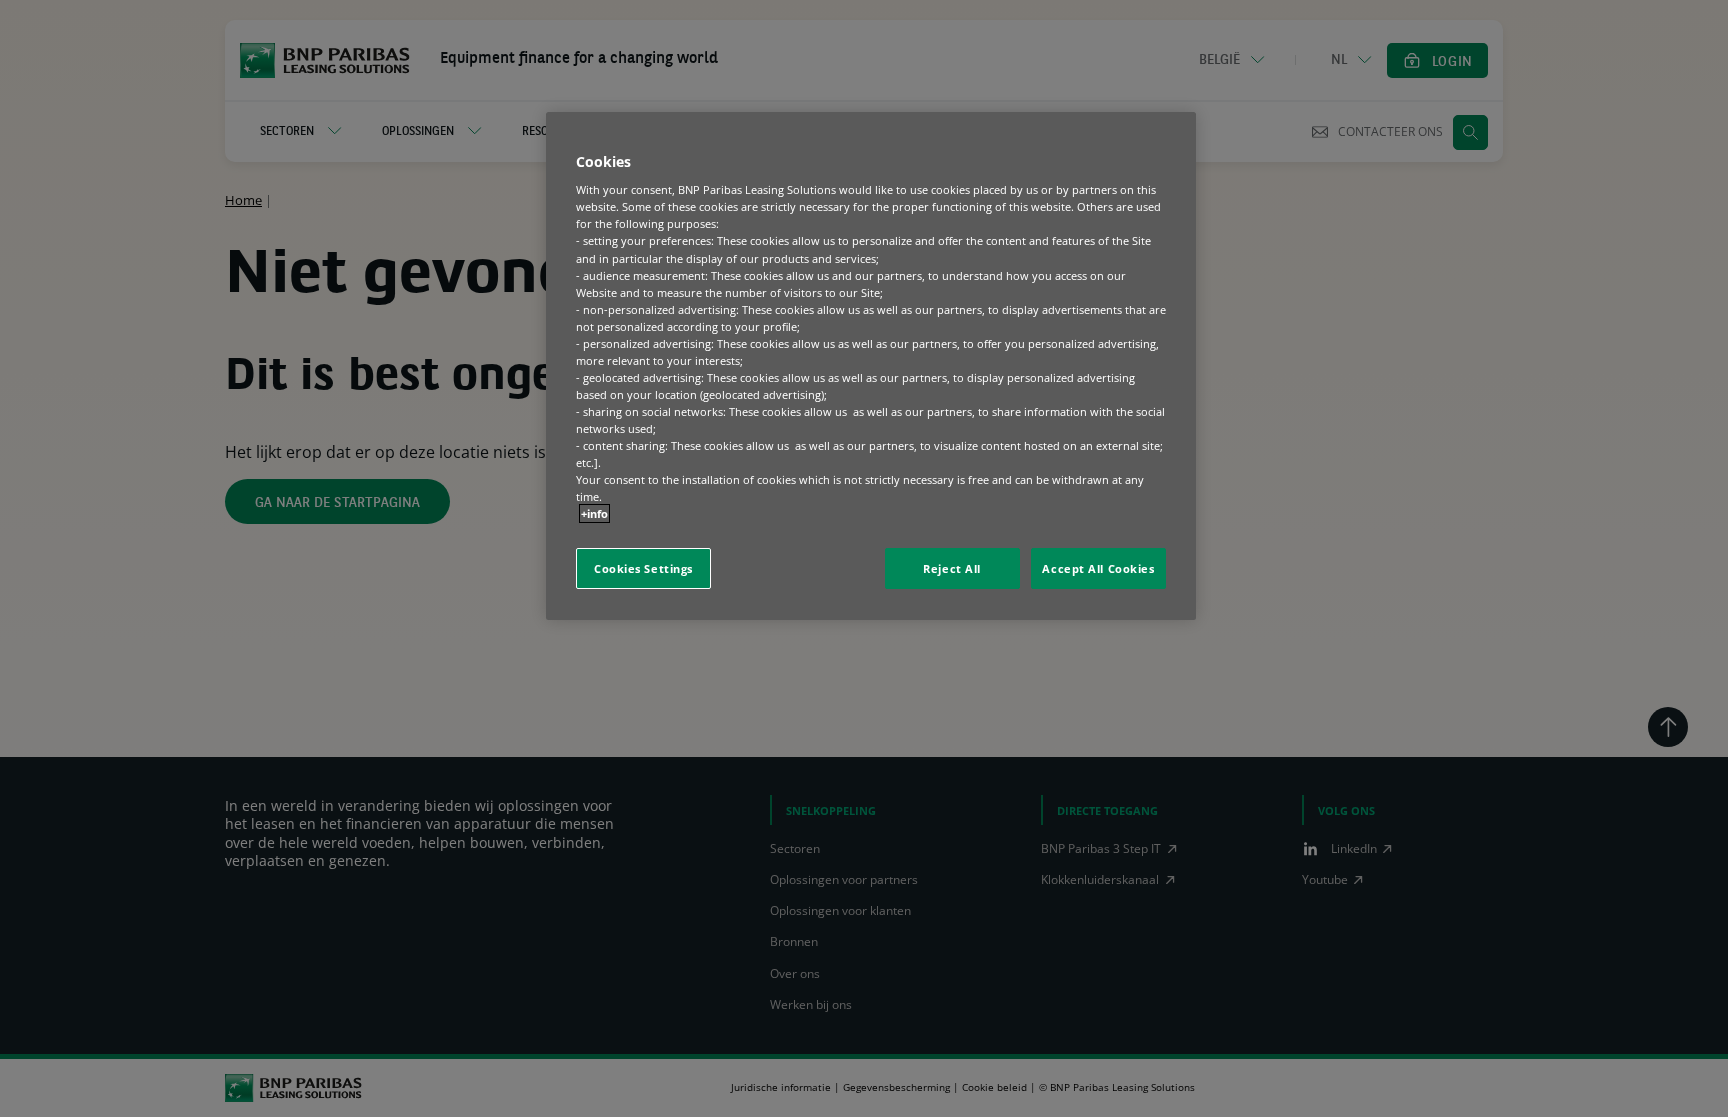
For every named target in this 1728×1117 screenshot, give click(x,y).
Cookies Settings (643, 568)
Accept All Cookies (1098, 568)
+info (594, 513)
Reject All (952, 568)
